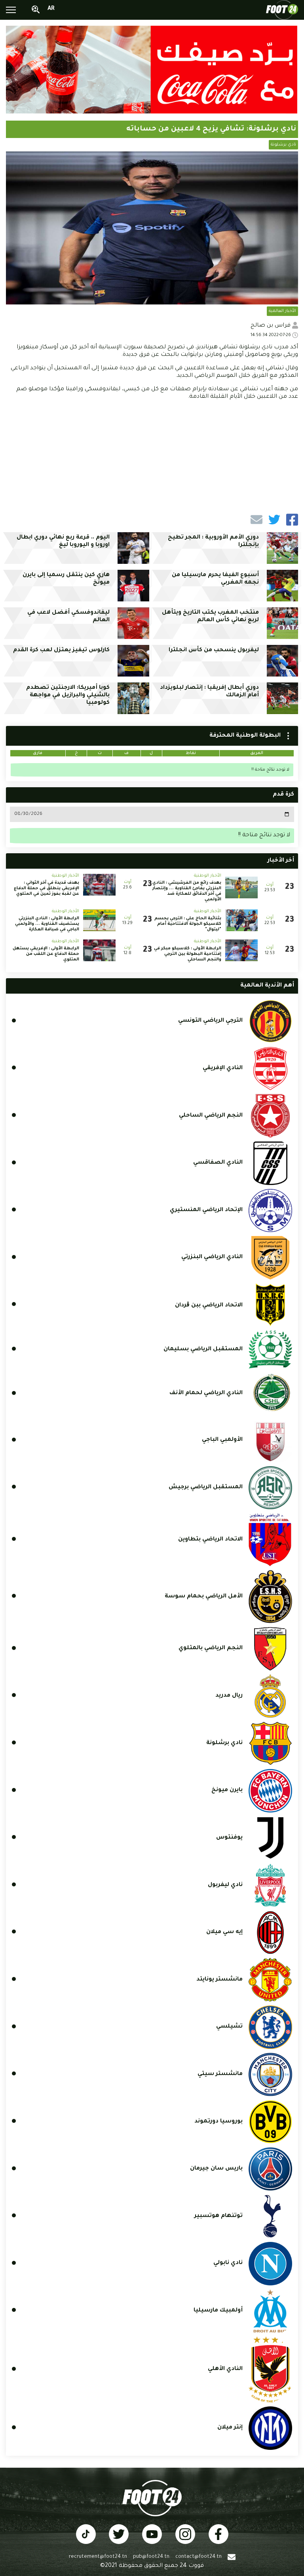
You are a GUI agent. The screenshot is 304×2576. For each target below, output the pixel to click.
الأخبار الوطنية (208, 876)
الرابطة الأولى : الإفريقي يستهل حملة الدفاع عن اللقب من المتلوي (46, 954)
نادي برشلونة (283, 145)
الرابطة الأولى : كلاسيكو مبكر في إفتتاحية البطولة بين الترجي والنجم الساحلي (188, 954)
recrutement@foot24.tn (98, 2557)
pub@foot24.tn (151, 2557)
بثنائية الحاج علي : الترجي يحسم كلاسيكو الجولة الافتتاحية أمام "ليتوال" (188, 924)
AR (51, 9)
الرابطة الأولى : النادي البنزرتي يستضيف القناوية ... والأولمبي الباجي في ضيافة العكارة (47, 924)
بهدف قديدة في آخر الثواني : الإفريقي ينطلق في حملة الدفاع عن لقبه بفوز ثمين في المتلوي (47, 888)
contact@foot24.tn (199, 2557)
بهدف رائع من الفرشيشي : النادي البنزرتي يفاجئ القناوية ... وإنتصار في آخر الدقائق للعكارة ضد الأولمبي (187, 891)
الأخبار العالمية (282, 311)
